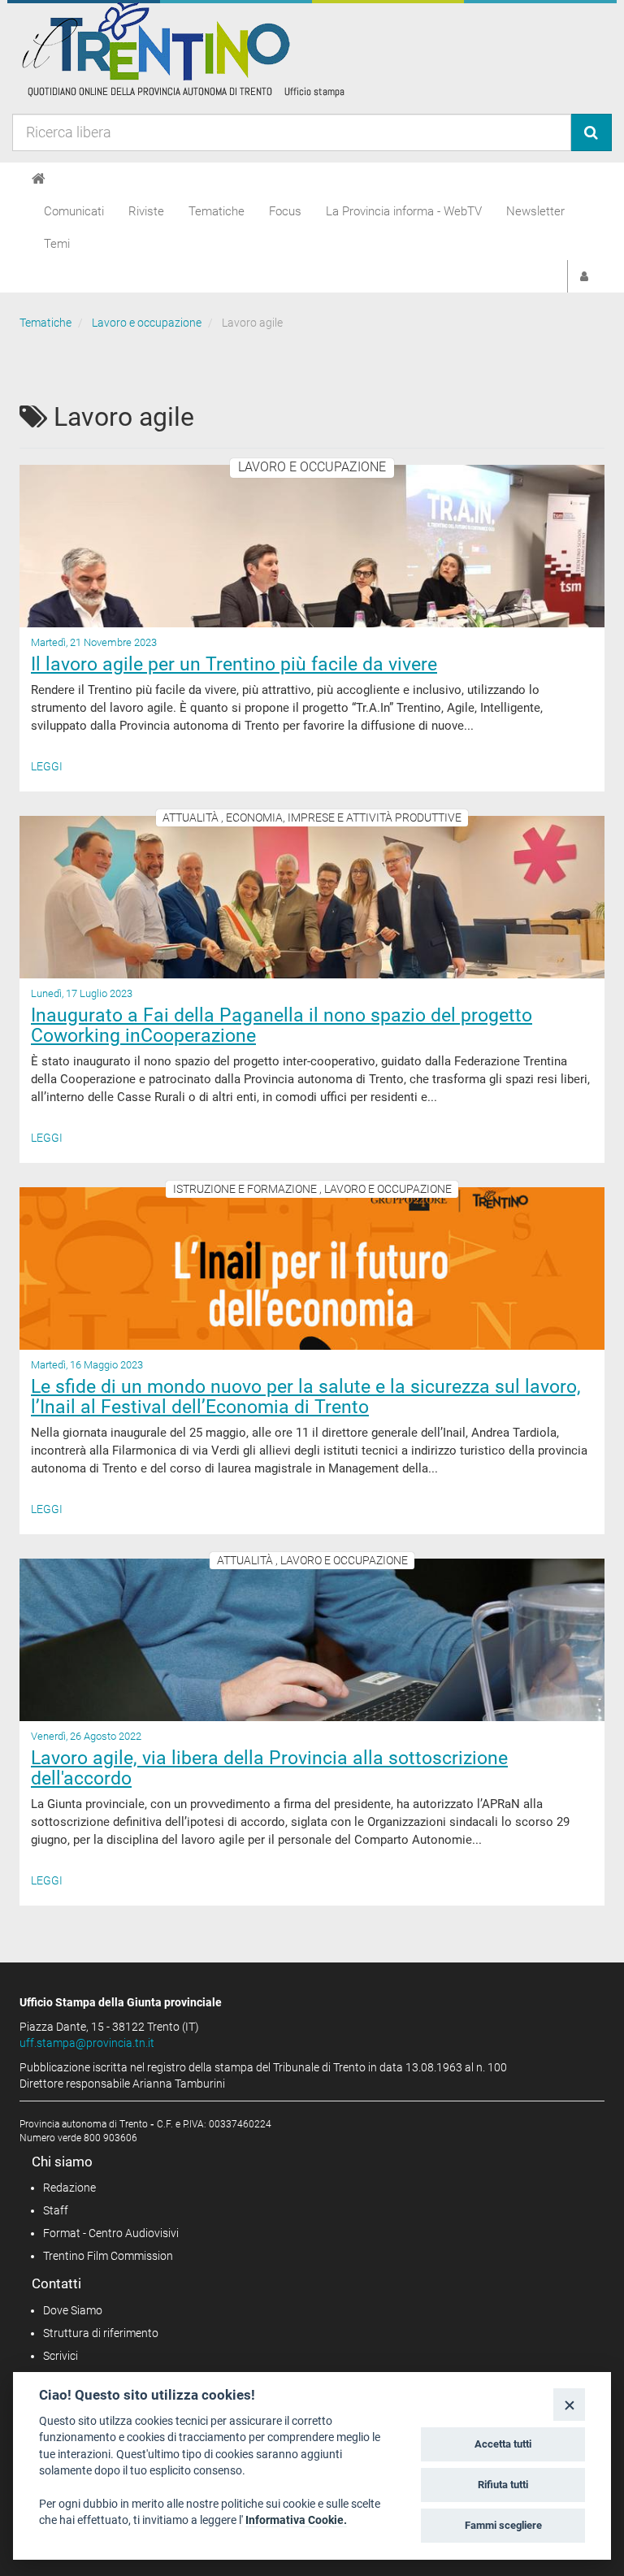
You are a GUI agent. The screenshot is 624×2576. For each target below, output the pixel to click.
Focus (285, 211)
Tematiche (217, 211)
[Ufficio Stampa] (182, 49)
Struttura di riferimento (101, 2333)
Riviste (146, 211)
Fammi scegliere (503, 2525)
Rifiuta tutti (503, 2485)
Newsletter (535, 211)
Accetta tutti (503, 2444)
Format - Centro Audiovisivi (111, 2233)
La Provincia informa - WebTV (404, 211)
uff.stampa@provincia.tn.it (87, 2043)
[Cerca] (591, 132)
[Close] (569, 2404)
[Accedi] (584, 276)
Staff (56, 2210)
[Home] (39, 179)
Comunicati (74, 211)
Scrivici (61, 2356)
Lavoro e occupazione (147, 323)
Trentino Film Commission (108, 2256)
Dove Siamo (73, 2310)
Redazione (69, 2188)
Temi (57, 244)
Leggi (47, 766)
